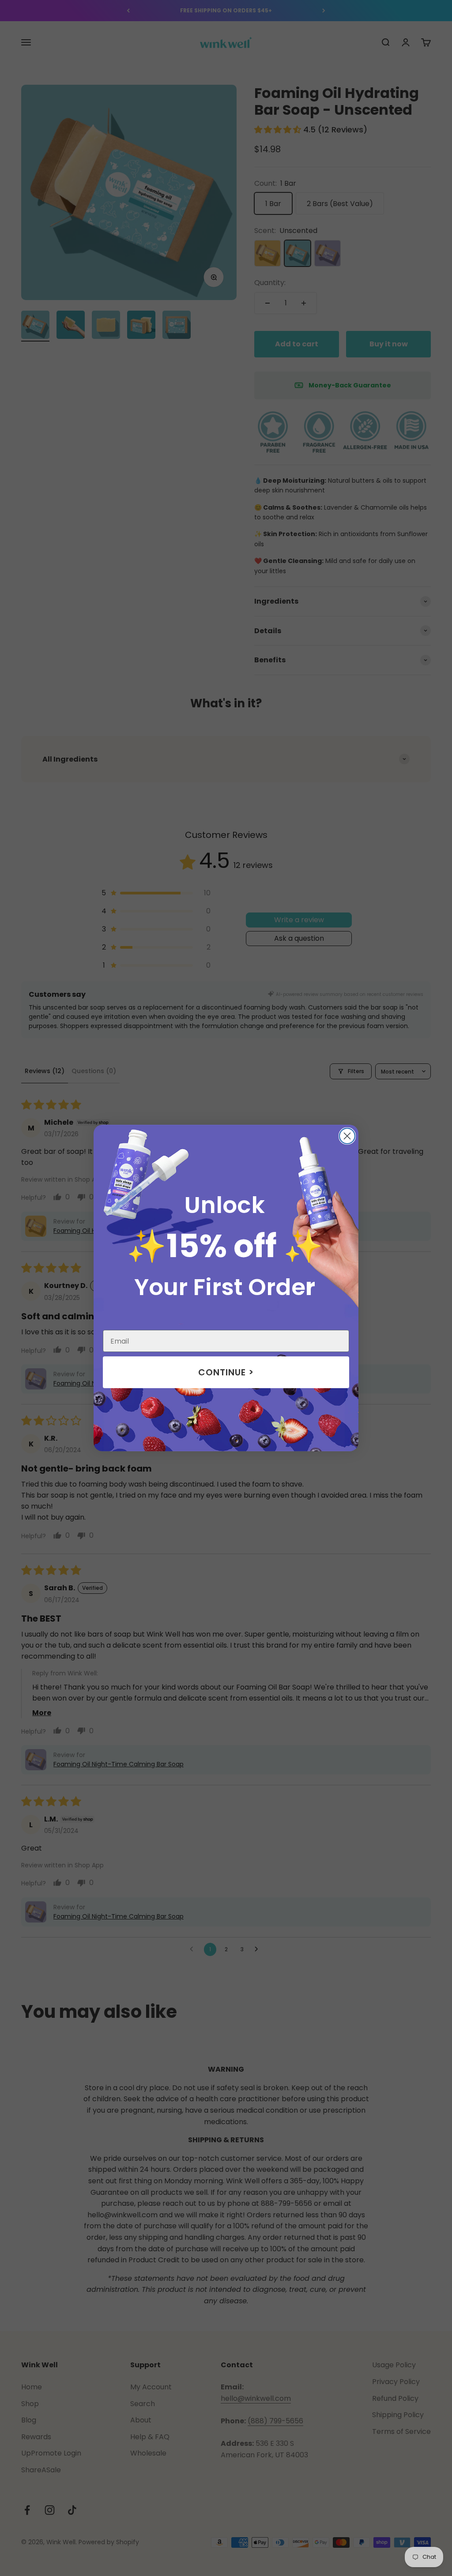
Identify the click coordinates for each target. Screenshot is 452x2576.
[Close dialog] (347, 1136)
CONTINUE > (226, 1372)
